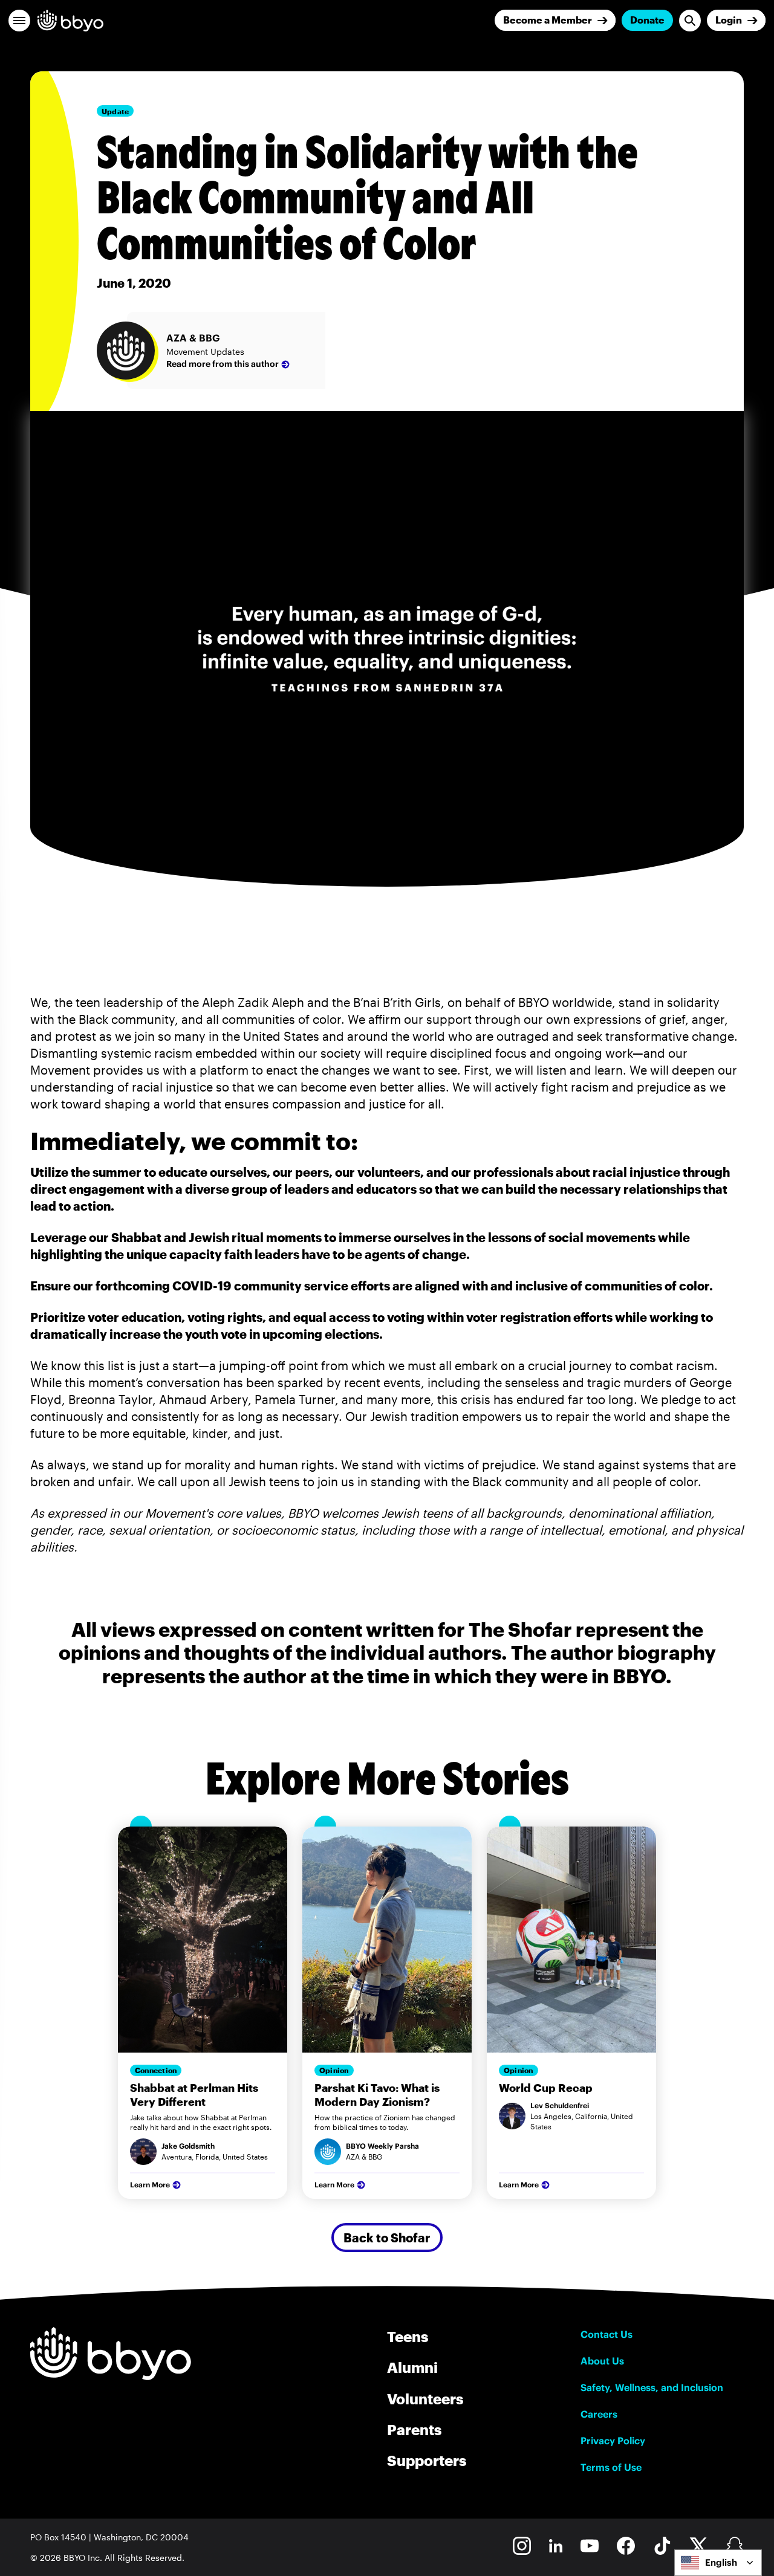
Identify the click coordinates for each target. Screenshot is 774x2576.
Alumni (412, 2367)
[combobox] (718, 2563)
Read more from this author (223, 364)
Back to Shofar (387, 2238)
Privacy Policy (613, 2441)
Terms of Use (611, 2467)
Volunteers (425, 2399)
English (721, 2562)
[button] (19, 21)
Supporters (427, 2460)
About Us (602, 2361)
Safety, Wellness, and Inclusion (652, 2387)
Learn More (150, 2185)
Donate (647, 20)
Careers (599, 2414)
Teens (408, 2336)
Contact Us (607, 2334)
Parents (414, 2429)
